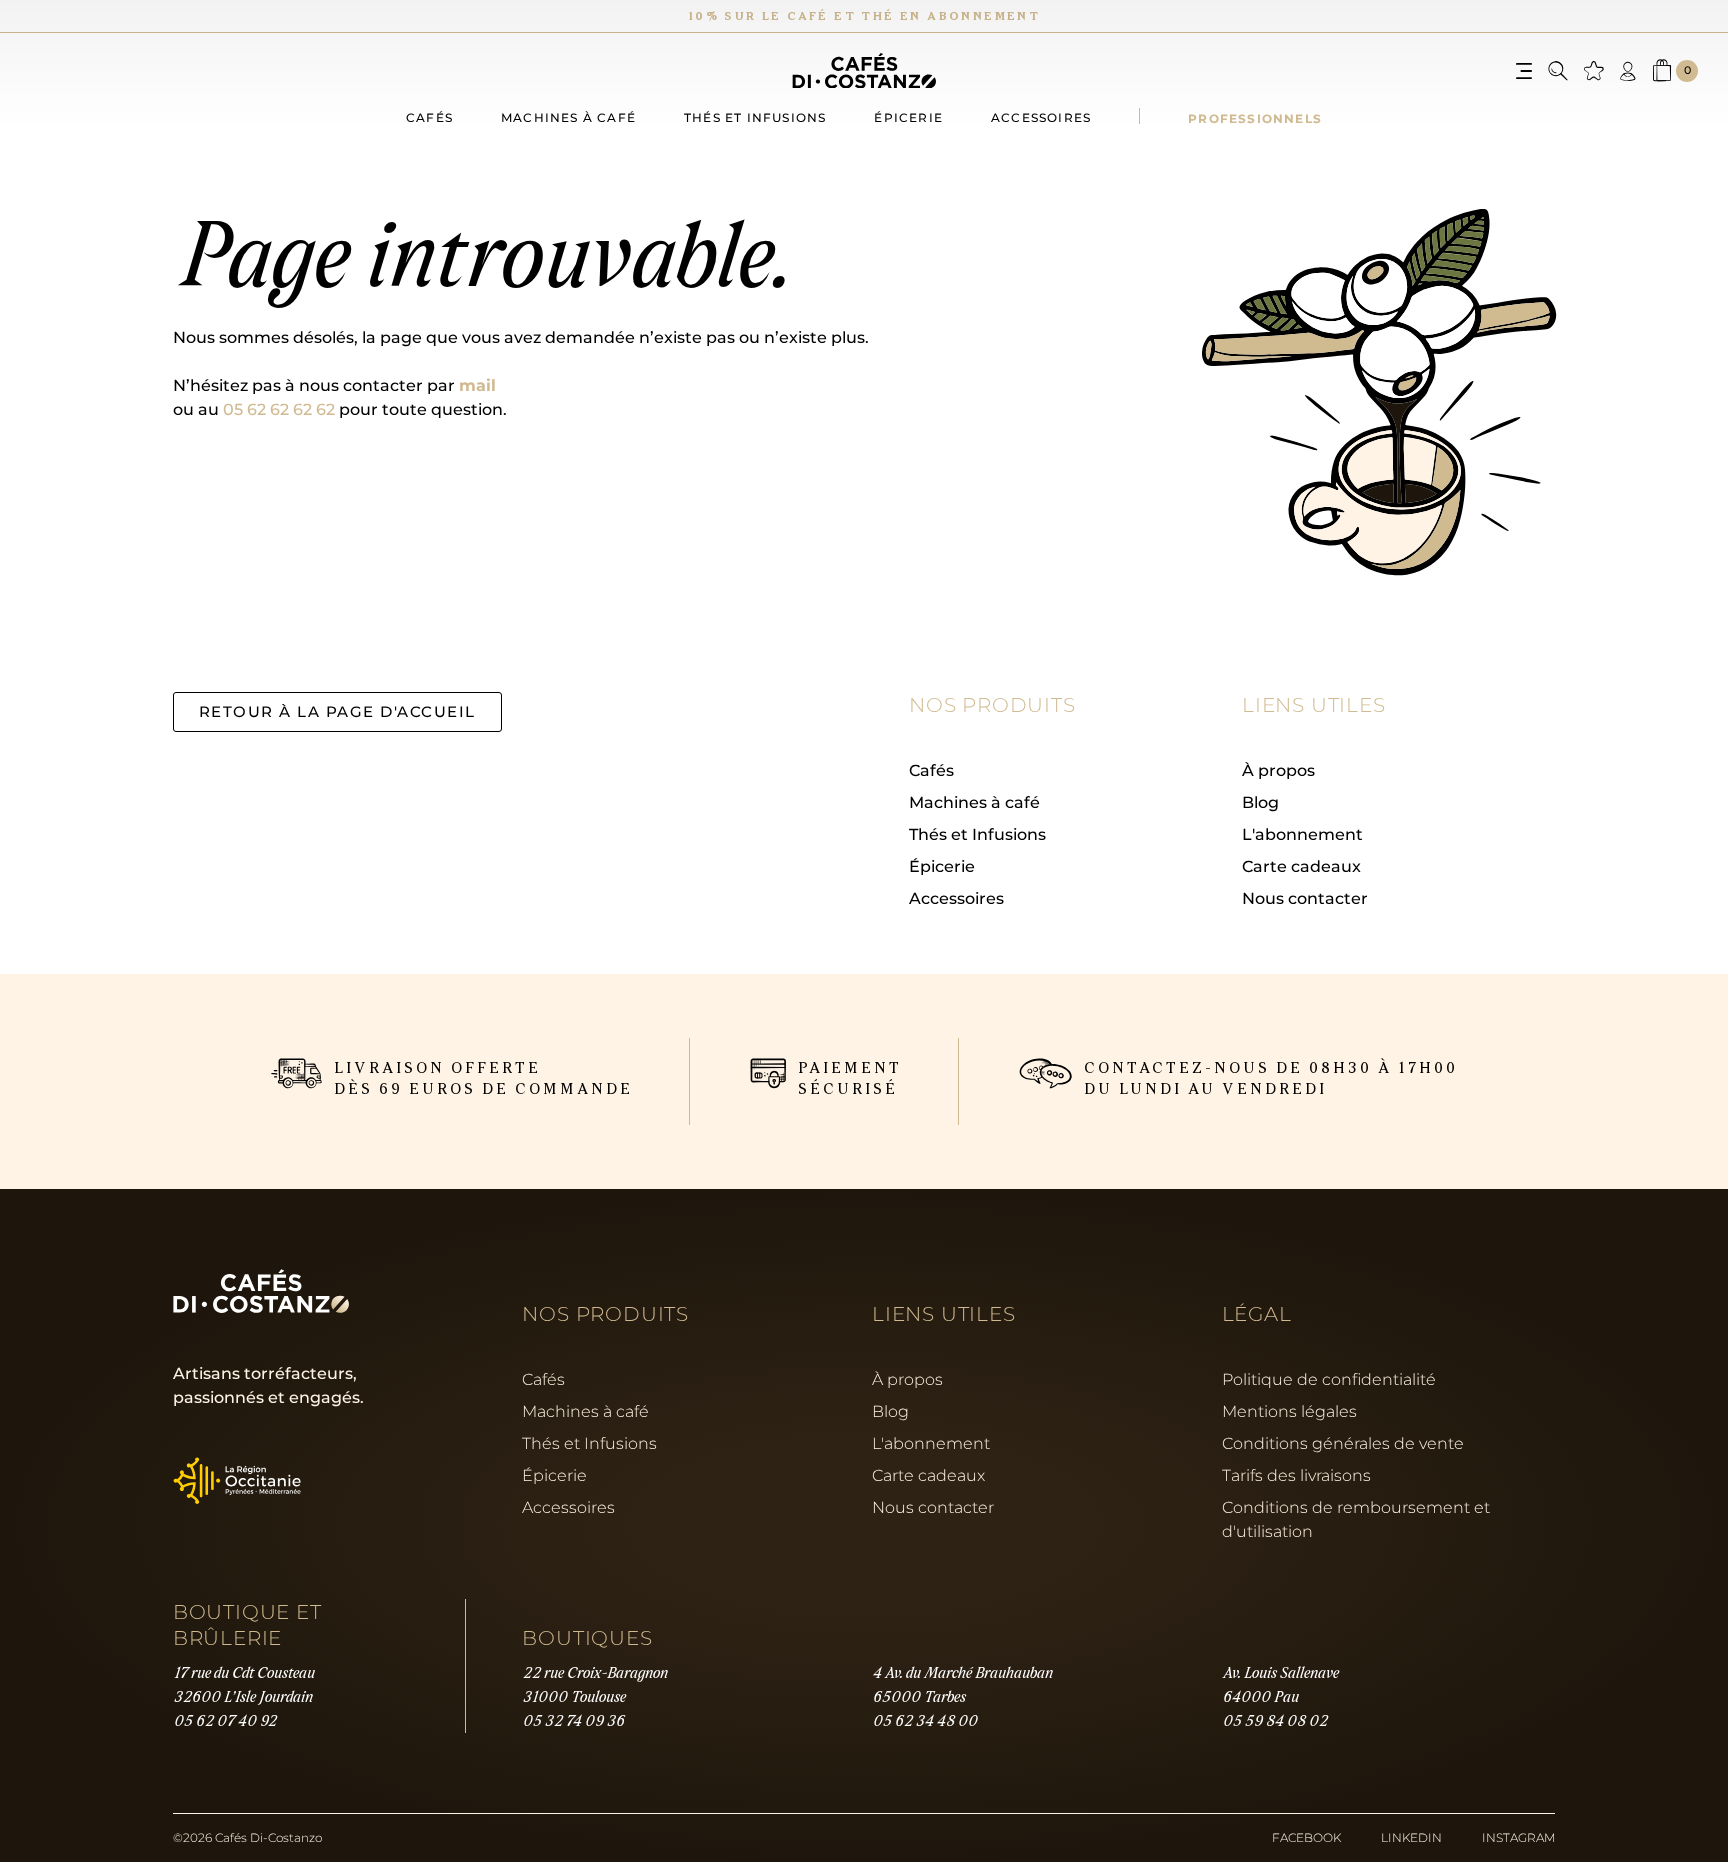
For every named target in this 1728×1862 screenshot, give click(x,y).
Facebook (1306, 1837)
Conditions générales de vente (1343, 1443)
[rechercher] (1558, 71)
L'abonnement (1302, 833)
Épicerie (908, 117)
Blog (1260, 801)
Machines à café (568, 117)
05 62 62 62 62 (279, 408)
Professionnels (1255, 118)
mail (477, 384)
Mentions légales (1289, 1411)
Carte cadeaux (1301, 865)
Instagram (1518, 1837)
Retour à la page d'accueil (337, 711)
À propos (1278, 769)
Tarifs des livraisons (1296, 1475)
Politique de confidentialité (1329, 1379)
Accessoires (1041, 117)
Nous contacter (1305, 897)
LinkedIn (1411, 1837)
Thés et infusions (755, 117)
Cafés (429, 117)
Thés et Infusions (977, 833)
